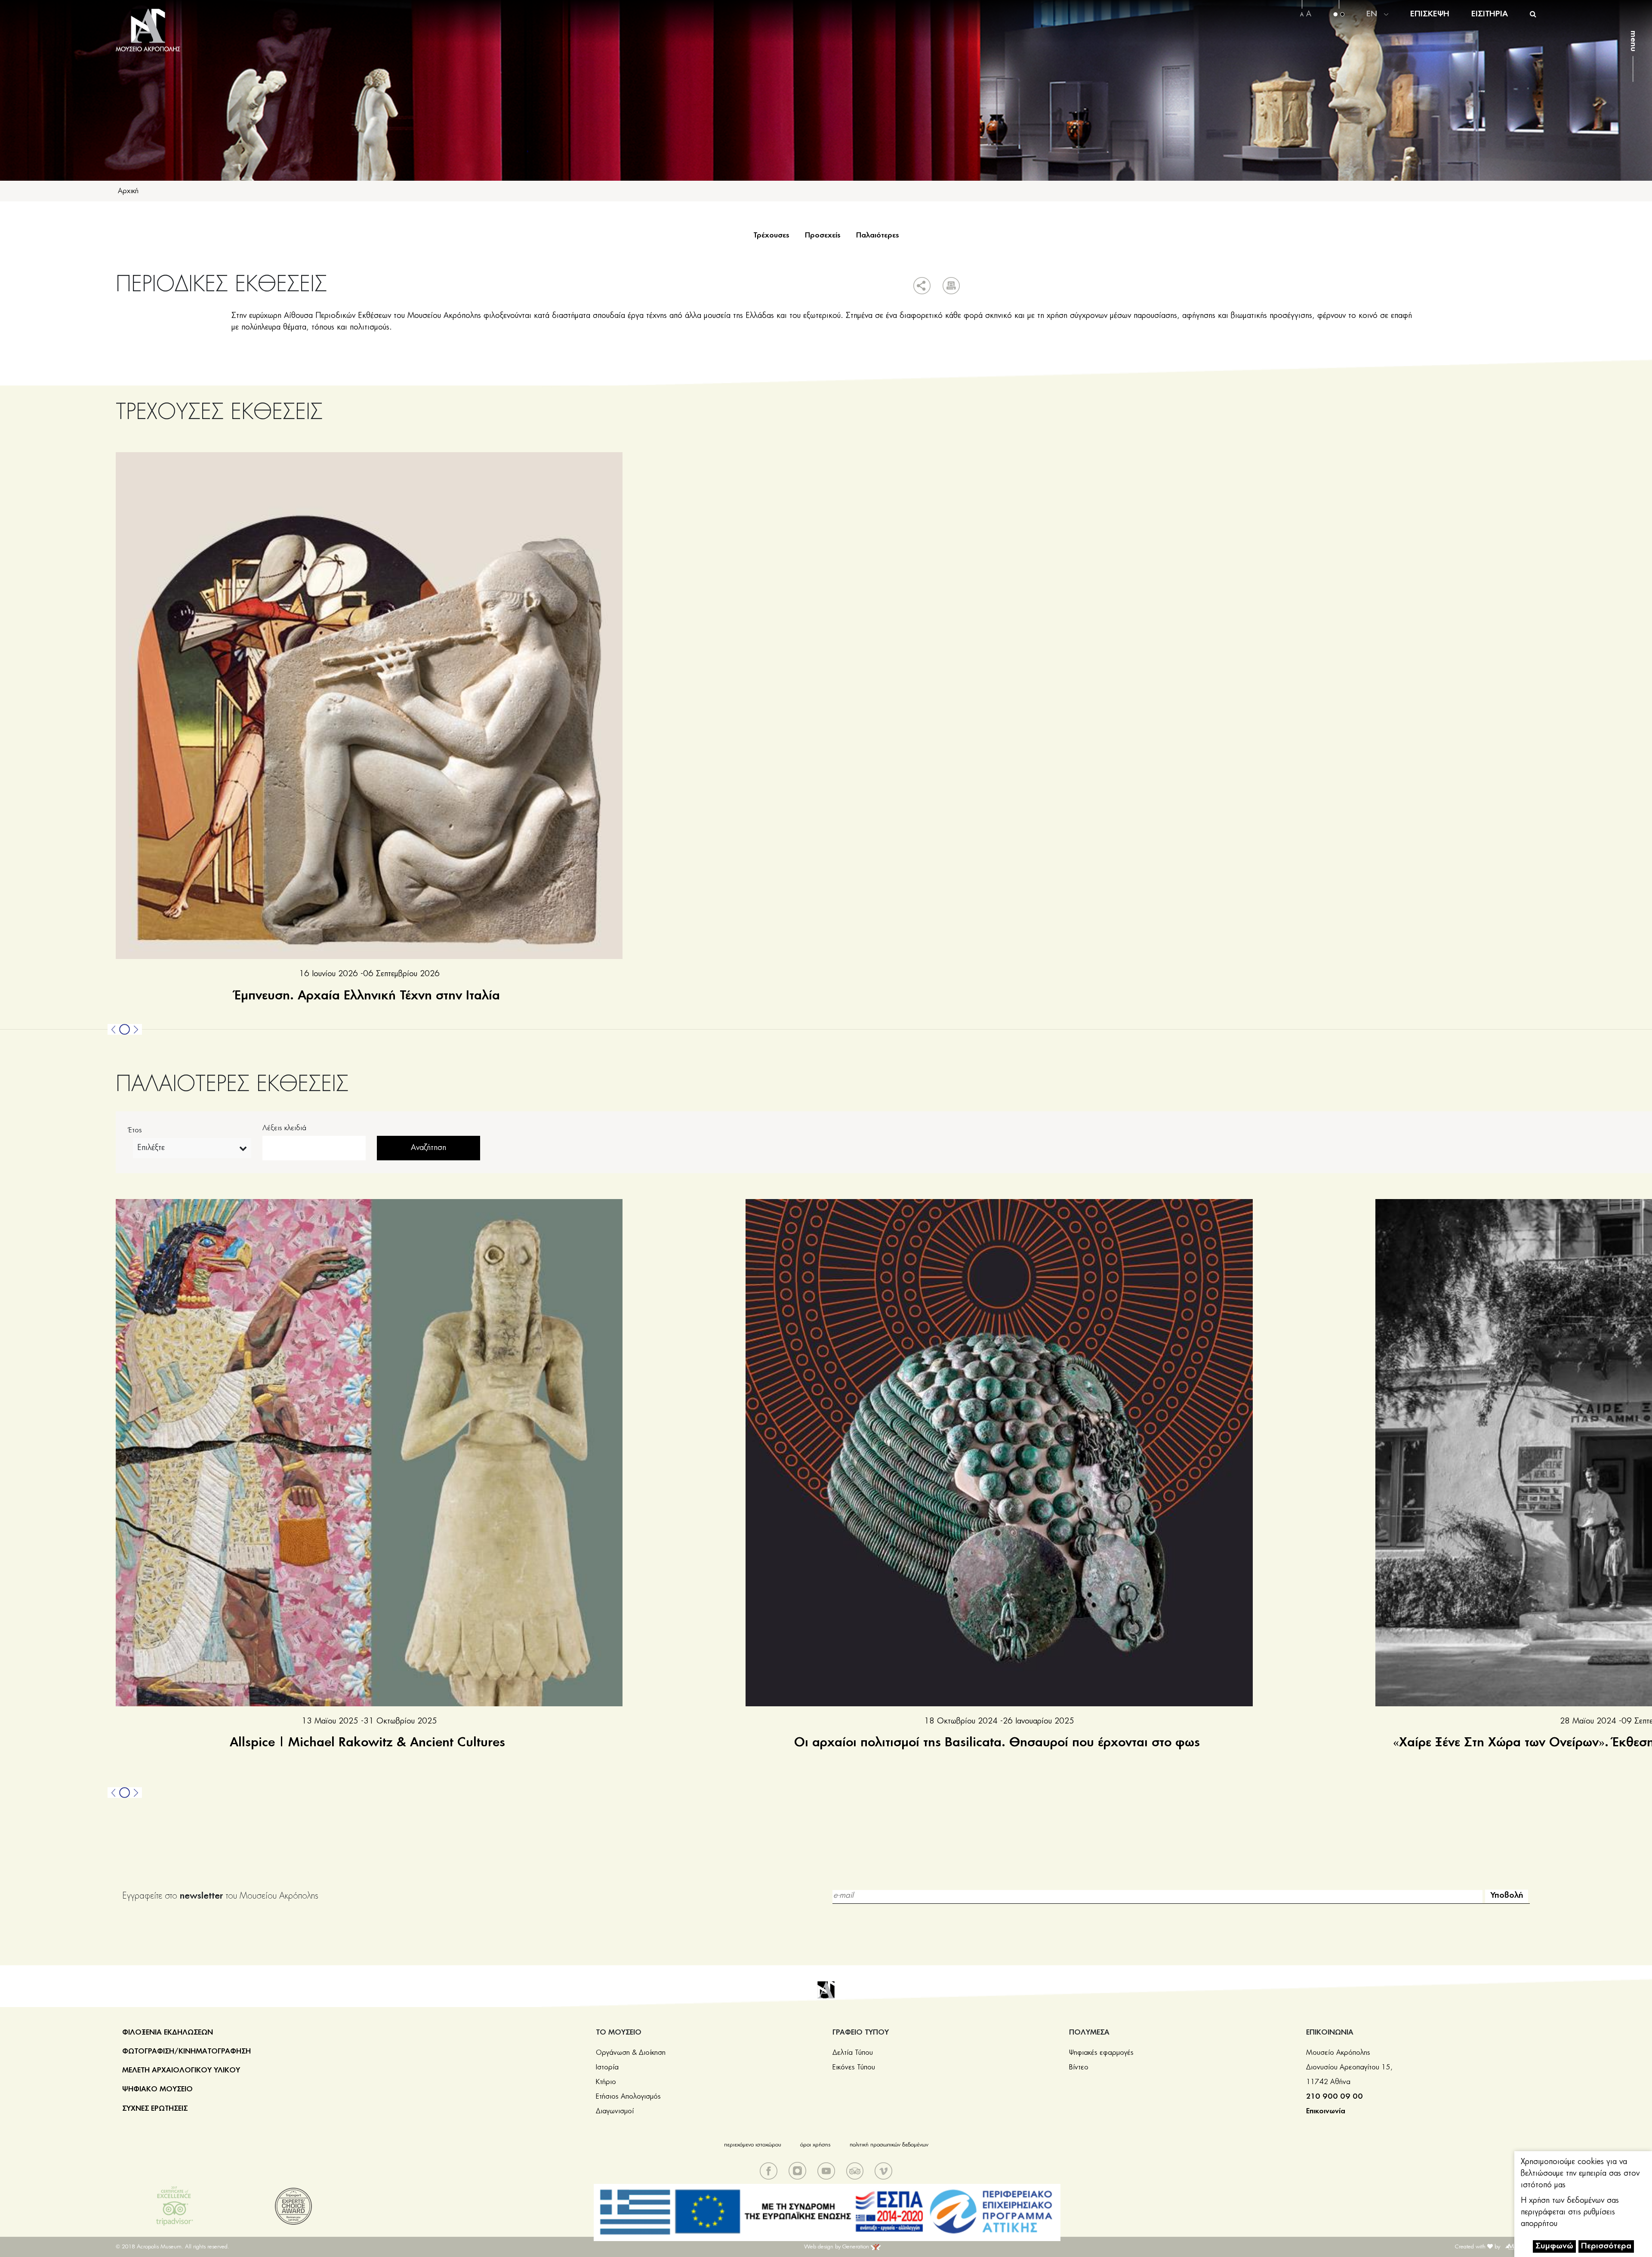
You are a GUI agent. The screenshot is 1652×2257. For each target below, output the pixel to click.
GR (1373, 3)
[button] (114, 1029)
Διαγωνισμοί (615, 2111)
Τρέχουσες (771, 235)
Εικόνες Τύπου (854, 2067)
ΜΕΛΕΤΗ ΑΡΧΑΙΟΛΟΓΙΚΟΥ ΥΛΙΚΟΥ (181, 2070)
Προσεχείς (823, 235)
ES (1371, 46)
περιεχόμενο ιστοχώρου (753, 2145)
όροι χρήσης (815, 2145)
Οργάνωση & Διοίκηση (631, 2053)
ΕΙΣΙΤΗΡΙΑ (1490, 14)
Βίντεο (1079, 2067)
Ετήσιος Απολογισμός (628, 2097)
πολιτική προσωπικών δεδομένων (889, 2145)
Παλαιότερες (878, 235)
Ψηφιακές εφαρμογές (1101, 2053)
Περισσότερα (1606, 2246)
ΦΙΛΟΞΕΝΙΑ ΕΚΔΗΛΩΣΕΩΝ (168, 2032)
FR (1372, 35)
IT (1371, 25)
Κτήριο (606, 2082)
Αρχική (128, 191)
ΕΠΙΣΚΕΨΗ (1430, 14)
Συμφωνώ (1554, 2246)
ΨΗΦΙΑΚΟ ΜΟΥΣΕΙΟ (157, 2089)
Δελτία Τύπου (853, 2053)
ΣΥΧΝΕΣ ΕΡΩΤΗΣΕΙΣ (155, 2109)
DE (1372, 14)
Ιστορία (607, 2067)
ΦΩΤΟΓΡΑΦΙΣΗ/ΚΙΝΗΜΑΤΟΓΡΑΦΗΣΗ (186, 2051)
